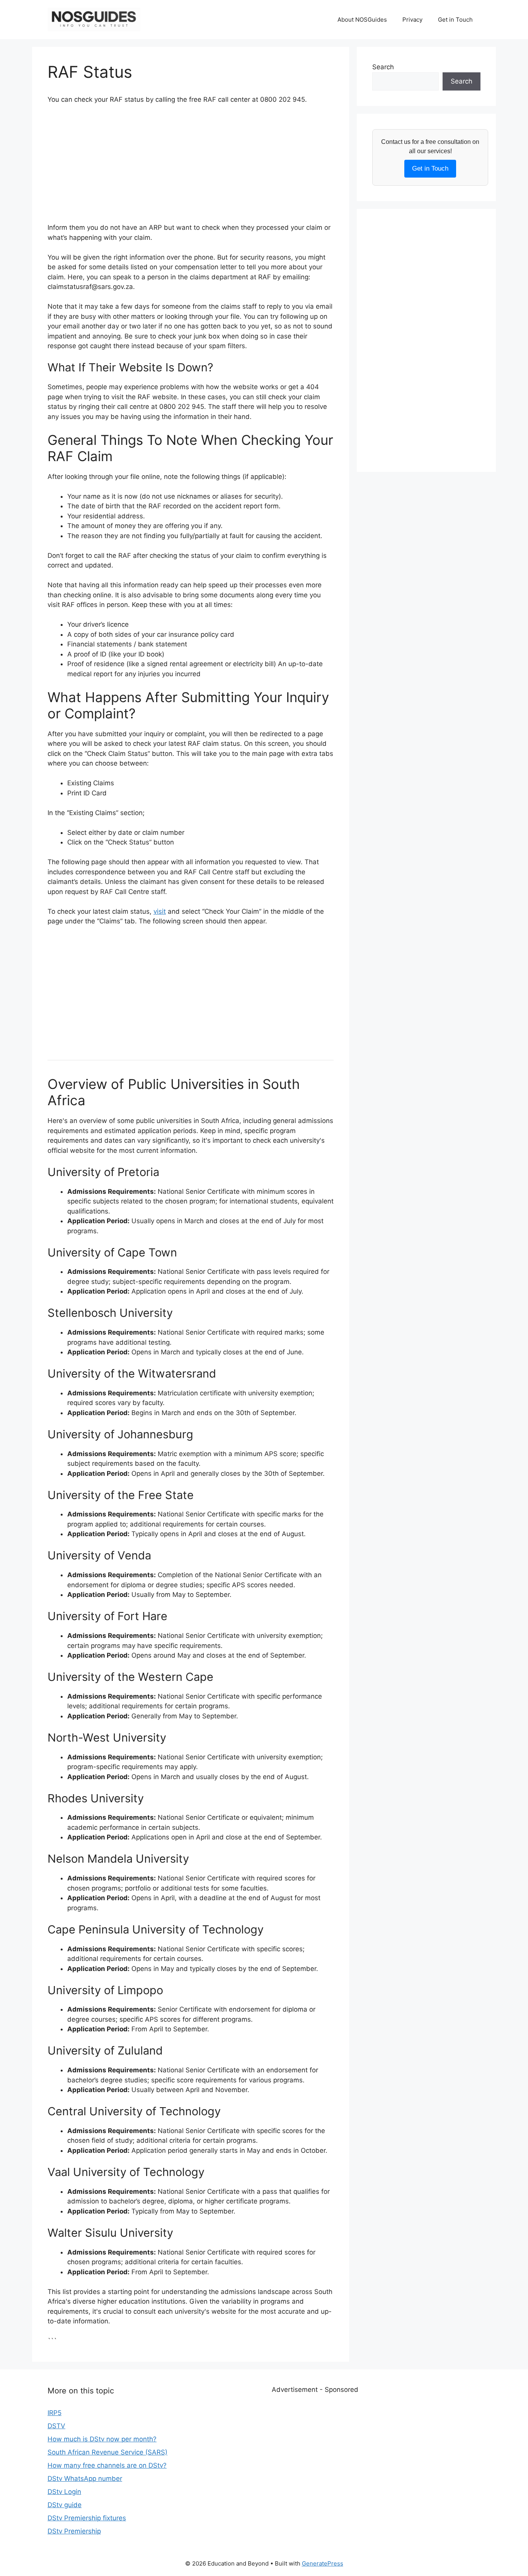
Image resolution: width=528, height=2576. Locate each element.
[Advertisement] (191, 169)
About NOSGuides (362, 20)
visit (160, 911)
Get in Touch (455, 20)
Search (383, 67)
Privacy (412, 20)
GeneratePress (323, 2563)
